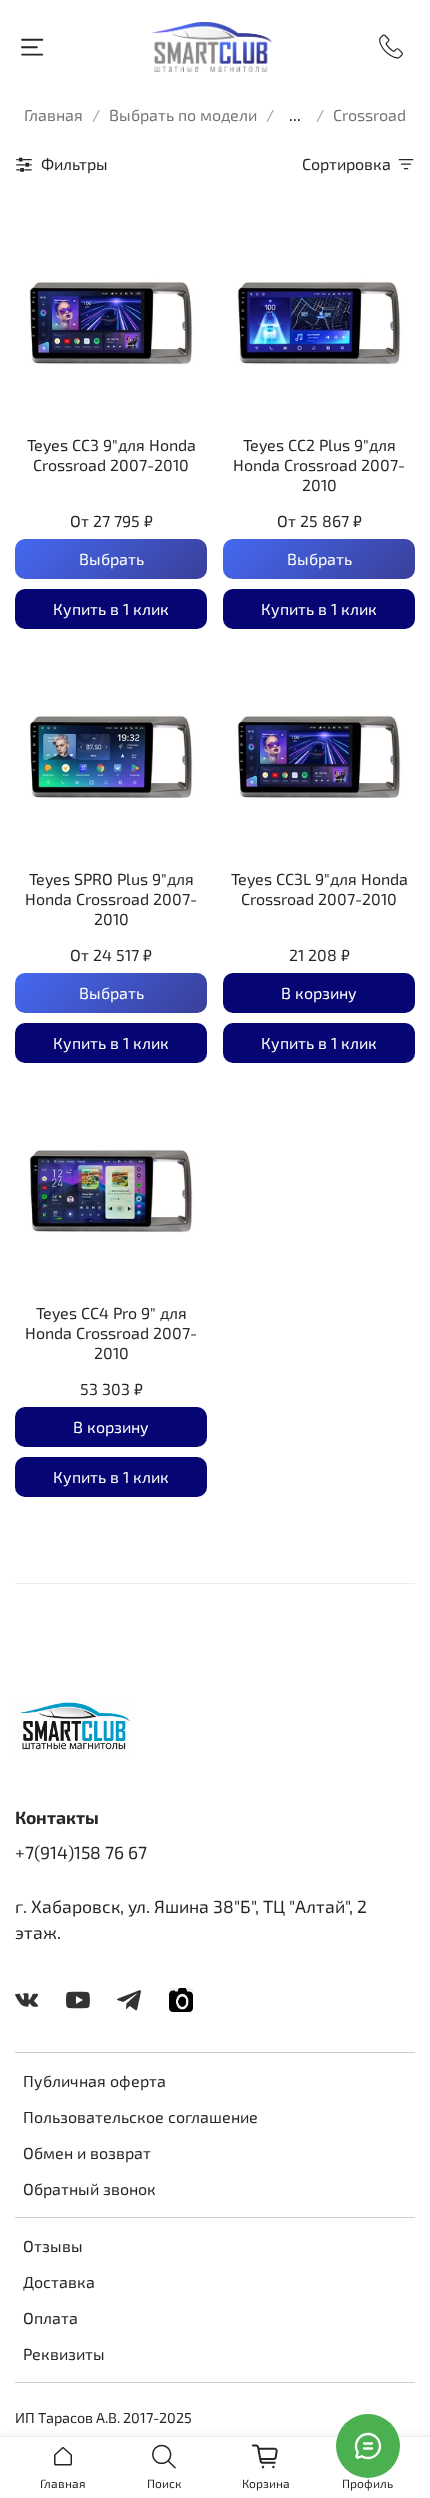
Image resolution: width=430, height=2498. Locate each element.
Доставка (59, 2281)
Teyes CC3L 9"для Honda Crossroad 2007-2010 (319, 888)
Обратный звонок (89, 2188)
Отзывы (53, 2245)
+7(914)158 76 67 (81, 1852)
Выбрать (111, 558)
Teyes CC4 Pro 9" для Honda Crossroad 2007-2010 (111, 1332)
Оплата (50, 2317)
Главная (53, 114)
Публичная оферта (94, 2080)
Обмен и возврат (87, 2152)
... (295, 115)
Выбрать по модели (183, 114)
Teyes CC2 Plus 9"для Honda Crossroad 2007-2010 (319, 464)
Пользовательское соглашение (140, 2116)
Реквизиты (64, 2353)
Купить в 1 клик (111, 608)
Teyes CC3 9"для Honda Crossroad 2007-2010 (111, 454)
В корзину (319, 992)
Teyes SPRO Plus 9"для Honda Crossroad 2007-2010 (111, 898)
